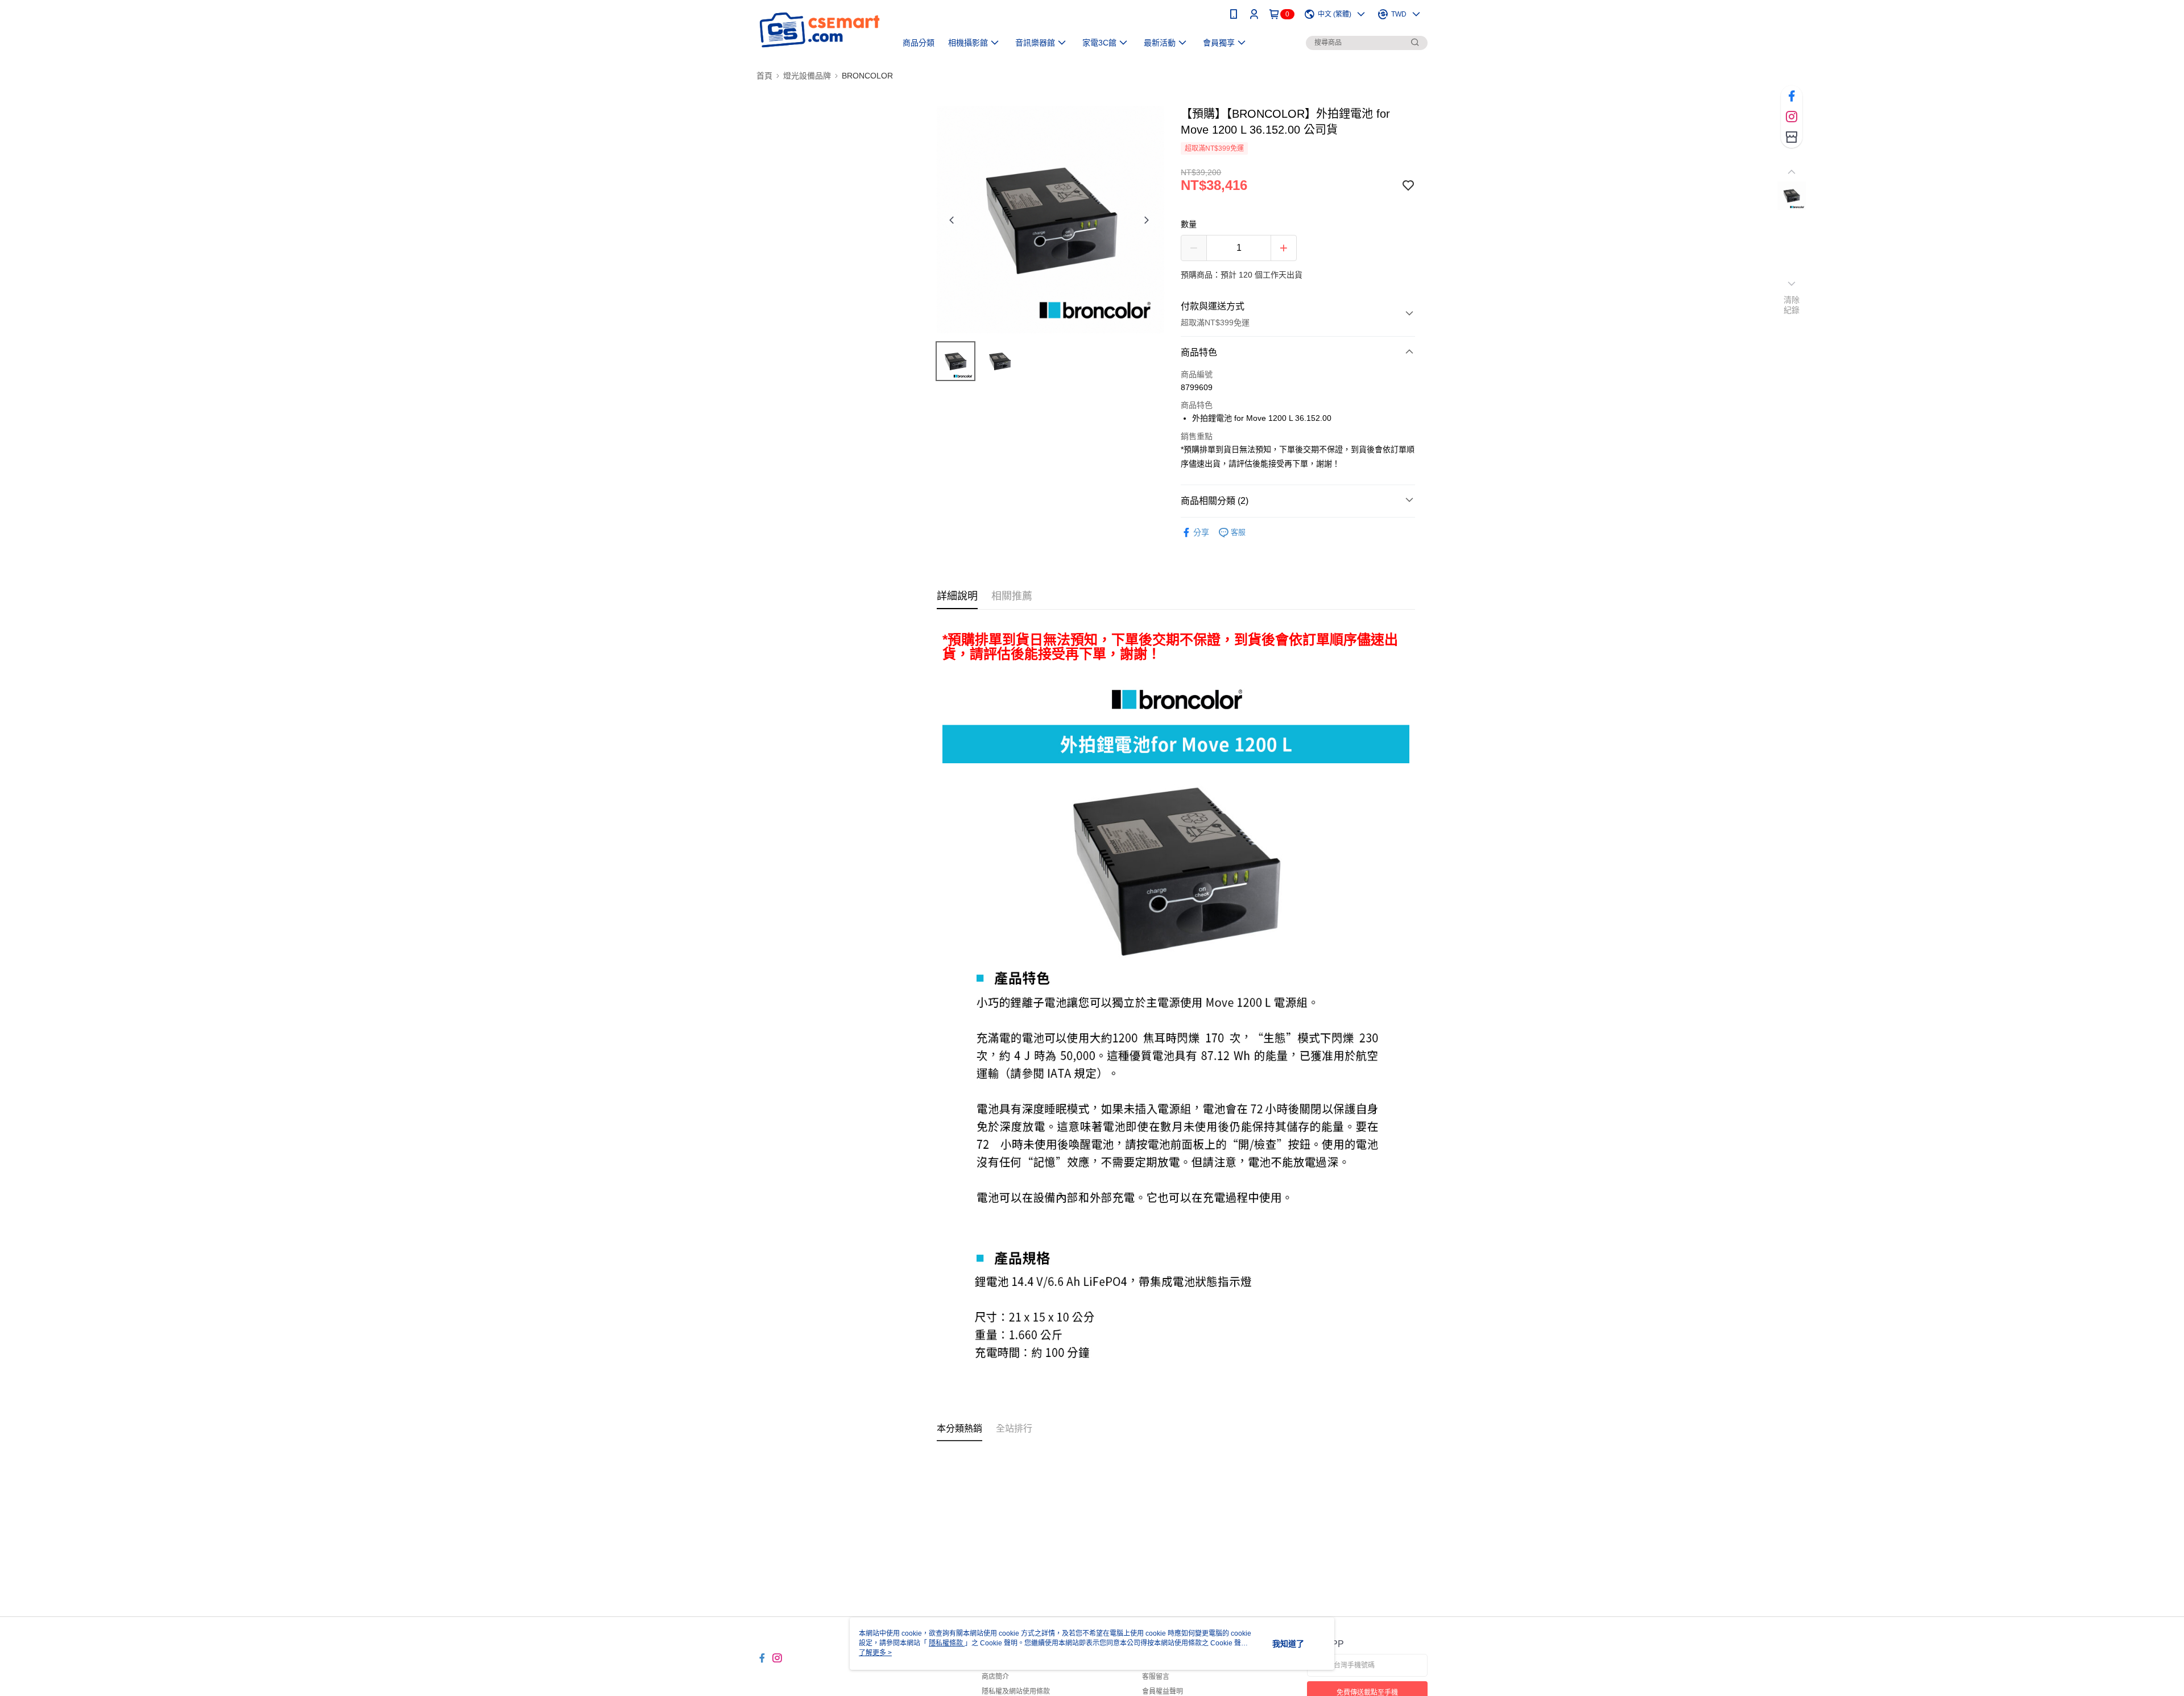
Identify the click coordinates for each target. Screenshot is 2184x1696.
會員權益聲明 (1163, 1691)
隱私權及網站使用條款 (1016, 1691)
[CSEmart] (820, 30)
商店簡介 (995, 1677)
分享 (1201, 532)
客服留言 (1156, 1677)
